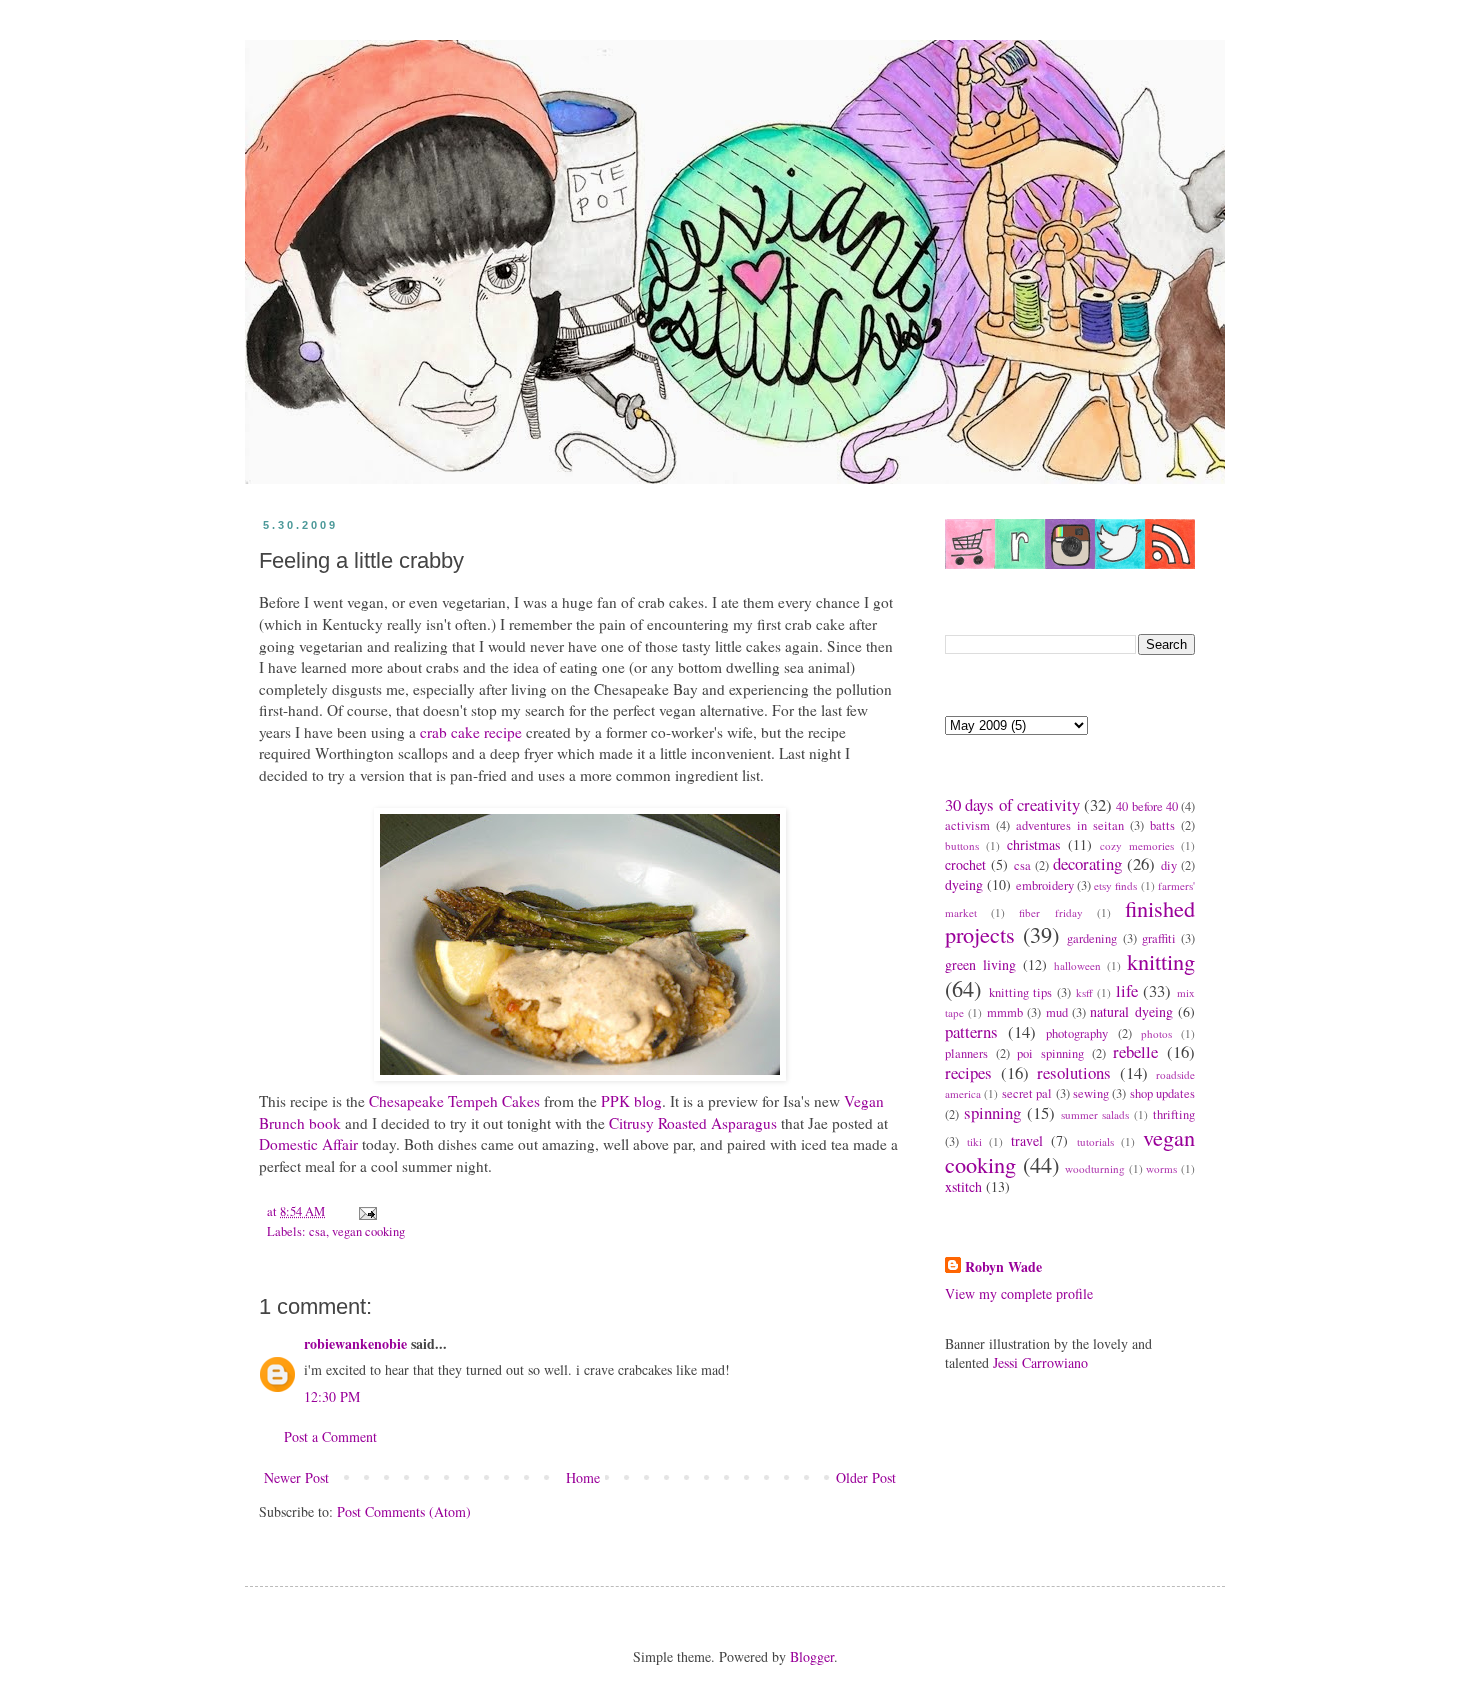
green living (980, 964)
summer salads (1095, 1114)
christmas (1033, 844)
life (1127, 990)
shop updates (1162, 1093)
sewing (1091, 1093)
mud (1057, 1012)
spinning (992, 1112)
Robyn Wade (1003, 1267)
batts (1162, 825)
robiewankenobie (355, 1343)
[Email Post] (366, 1211)
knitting (1161, 961)
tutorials (1095, 1141)
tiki (974, 1141)
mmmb (1005, 1012)
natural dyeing (1131, 1011)
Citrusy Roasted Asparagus (693, 1123)
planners (966, 1053)
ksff (1084, 992)
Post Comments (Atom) (404, 1511)
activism (967, 825)
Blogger (812, 1656)
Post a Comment (330, 1436)
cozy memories (1137, 845)
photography (1077, 1033)
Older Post (866, 1477)
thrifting (1174, 1114)
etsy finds (1115, 885)
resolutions (1074, 1072)
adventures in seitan (1070, 825)
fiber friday (1050, 912)
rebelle (1135, 1051)
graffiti (1159, 938)
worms (1161, 1168)
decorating (1087, 863)
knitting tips (1021, 992)
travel (1027, 1140)
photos (1156, 1033)
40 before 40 (1147, 806)
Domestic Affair (308, 1144)
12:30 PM (332, 1396)
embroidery (1045, 885)
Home (583, 1477)
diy (1169, 865)
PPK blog (631, 1101)
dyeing (964, 884)
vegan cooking (368, 1231)
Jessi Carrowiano (1040, 1362)
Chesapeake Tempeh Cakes (454, 1101)
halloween (1077, 965)
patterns (971, 1031)
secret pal (1027, 1093)
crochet (965, 864)
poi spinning (1050, 1053)
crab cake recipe (471, 732)
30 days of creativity (1012, 804)
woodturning (1095, 1168)
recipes (968, 1072)
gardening (1092, 938)
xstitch (963, 1186)
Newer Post (296, 1477)
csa (317, 1231)
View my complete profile (1019, 1293)
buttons (962, 845)
